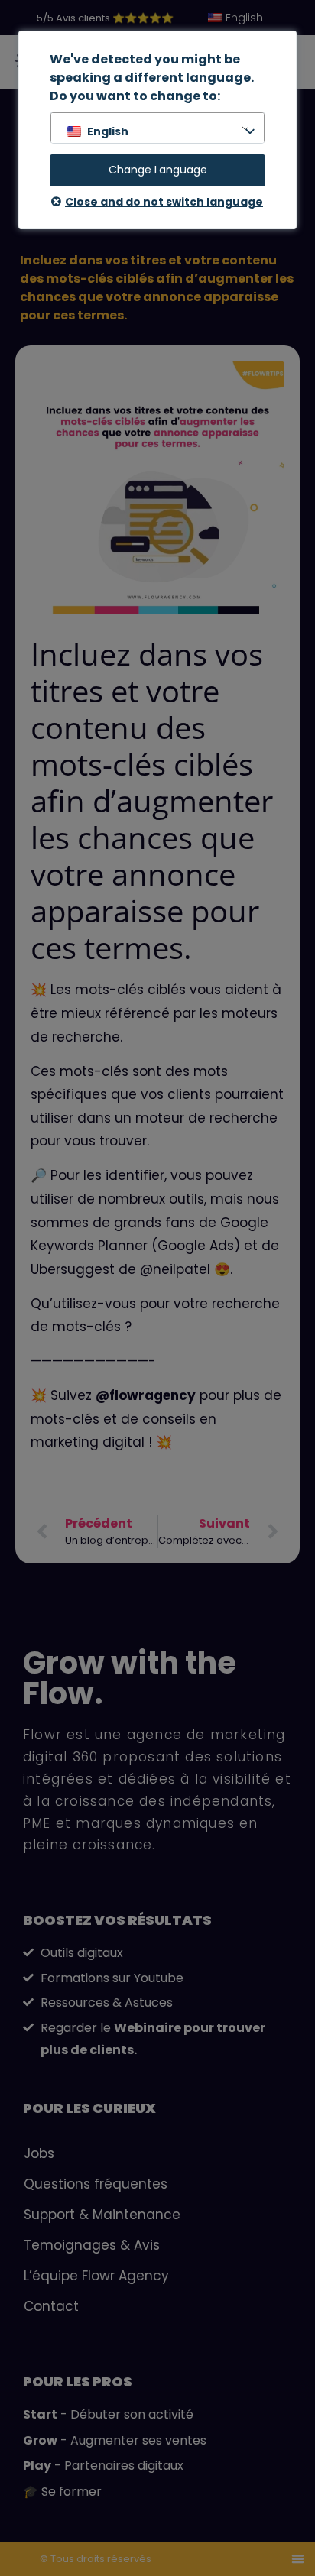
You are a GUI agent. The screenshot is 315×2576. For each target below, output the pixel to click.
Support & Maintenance (102, 2215)
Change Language (158, 170)
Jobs (39, 2153)
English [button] (108, 131)
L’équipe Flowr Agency (96, 2276)
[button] (298, 2559)
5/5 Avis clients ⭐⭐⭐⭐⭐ (105, 18)
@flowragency (146, 1395)
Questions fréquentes (96, 2184)
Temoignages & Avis (92, 2245)
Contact (51, 2306)
